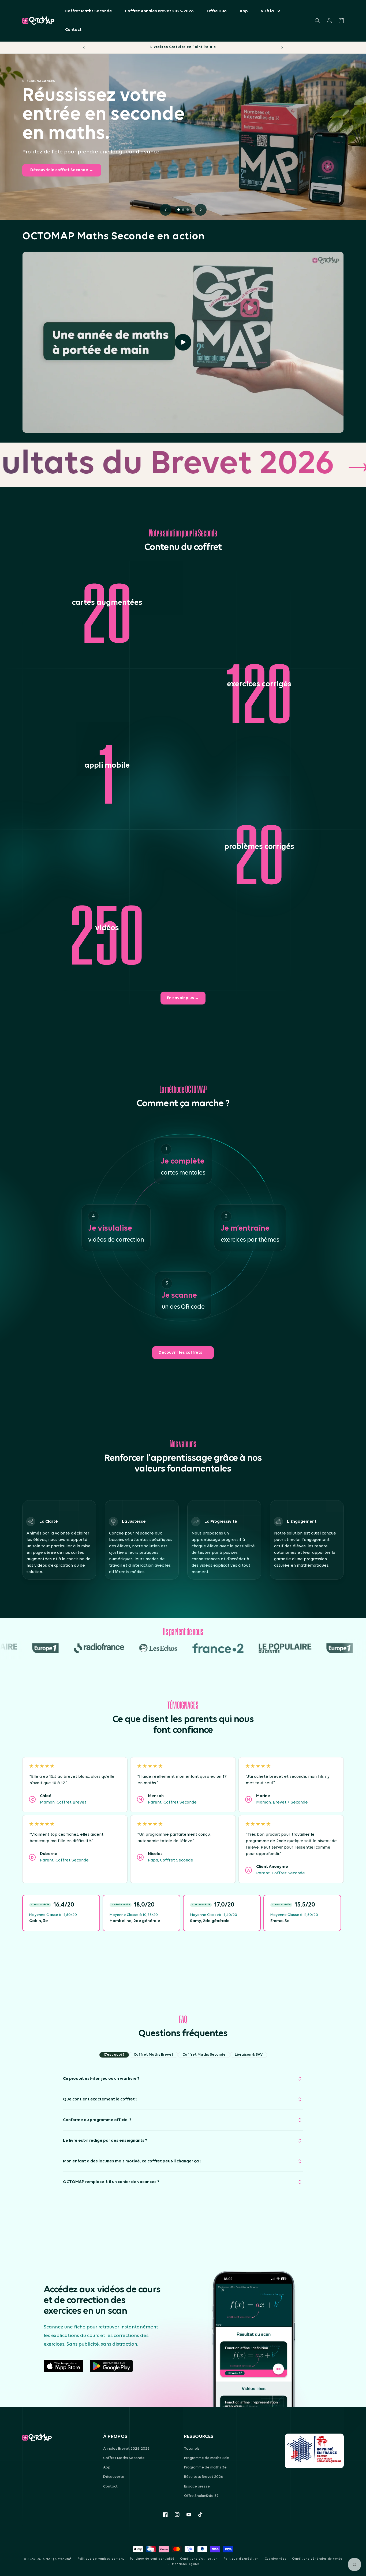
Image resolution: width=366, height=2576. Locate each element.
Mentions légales (186, 2564)
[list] (183, 1914)
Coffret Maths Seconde (204, 2055)
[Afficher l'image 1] (179, 210)
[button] (318, 21)
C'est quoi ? (114, 2055)
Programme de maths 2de (207, 2458)
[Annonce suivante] (282, 47)
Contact (110, 2487)
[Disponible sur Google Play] (111, 2366)
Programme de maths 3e (205, 2468)
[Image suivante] (201, 210)
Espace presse (197, 2487)
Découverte (114, 2477)
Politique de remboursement (101, 2559)
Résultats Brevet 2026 (203, 2477)
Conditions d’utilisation (199, 2559)
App (107, 2468)
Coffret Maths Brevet (154, 2055)
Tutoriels (192, 2449)
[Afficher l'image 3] (188, 210)
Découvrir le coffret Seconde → (62, 170)
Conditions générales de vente (317, 2559)
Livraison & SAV (249, 2055)
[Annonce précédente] (84, 47)
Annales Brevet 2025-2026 (126, 2449)
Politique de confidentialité (152, 2559)
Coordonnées (276, 2559)
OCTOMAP (44, 2559)
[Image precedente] (166, 210)
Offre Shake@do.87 (201, 2496)
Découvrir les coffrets (183, 1353)
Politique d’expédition (241, 2559)
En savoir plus (183, 998)
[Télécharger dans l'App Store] (64, 2366)
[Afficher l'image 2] (183, 210)
